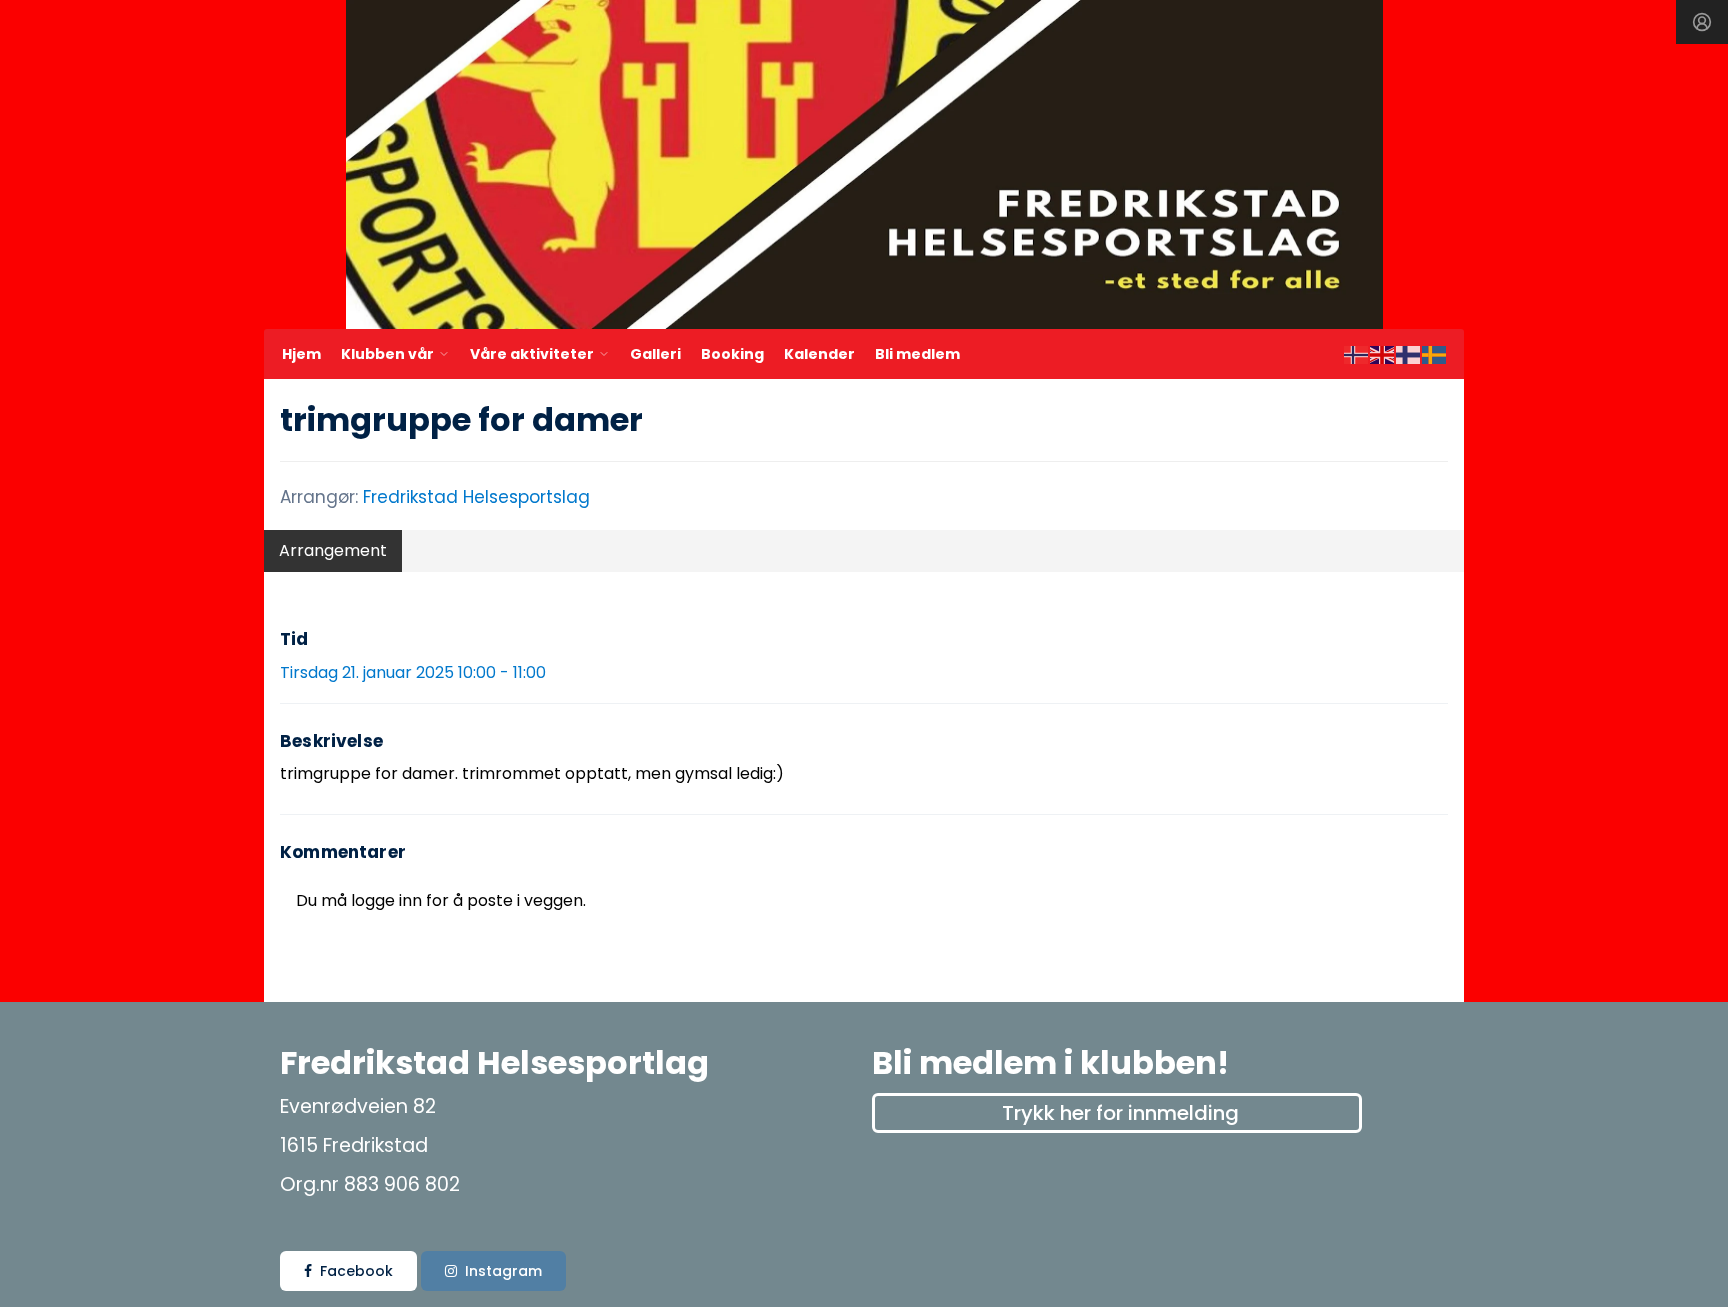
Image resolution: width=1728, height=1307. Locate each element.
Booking (732, 354)
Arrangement (333, 550)
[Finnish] (1409, 353)
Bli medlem (917, 354)
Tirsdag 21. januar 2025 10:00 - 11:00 (413, 672)
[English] (1383, 353)
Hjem (301, 354)
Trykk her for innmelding (1120, 1113)
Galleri (655, 354)
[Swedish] (1435, 353)
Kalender (819, 354)
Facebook (356, 1271)
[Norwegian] (1357, 353)
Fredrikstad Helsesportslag (476, 497)
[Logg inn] (1702, 22)
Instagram (503, 1271)
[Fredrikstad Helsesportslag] (864, 164)
